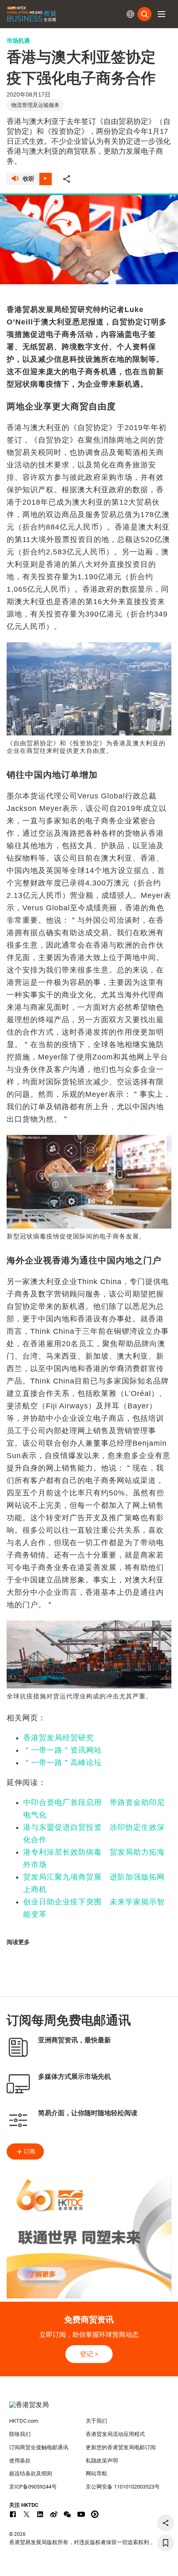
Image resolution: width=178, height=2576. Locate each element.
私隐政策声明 (102, 2461)
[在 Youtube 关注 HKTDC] (81, 2514)
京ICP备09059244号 (33, 2487)
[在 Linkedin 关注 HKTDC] (40, 2514)
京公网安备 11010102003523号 (123, 2487)
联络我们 (20, 2434)
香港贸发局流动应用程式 (115, 2434)
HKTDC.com (24, 2421)
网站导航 (96, 2473)
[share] (166, 2523)
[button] (161, 14)
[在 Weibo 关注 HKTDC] (54, 2514)
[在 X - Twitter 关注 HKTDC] (26, 2514)
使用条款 (20, 2461)
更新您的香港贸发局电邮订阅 (121, 2447)
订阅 (29, 2151)
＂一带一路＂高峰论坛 (63, 1763)
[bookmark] (166, 2543)
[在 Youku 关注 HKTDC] (95, 2514)
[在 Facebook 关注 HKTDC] (13, 2514)
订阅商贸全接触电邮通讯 (39, 2447)
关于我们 (96, 2421)
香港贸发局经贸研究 (59, 1738)
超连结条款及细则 (31, 2473)
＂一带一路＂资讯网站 (63, 1750)
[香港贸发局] (89, 2409)
